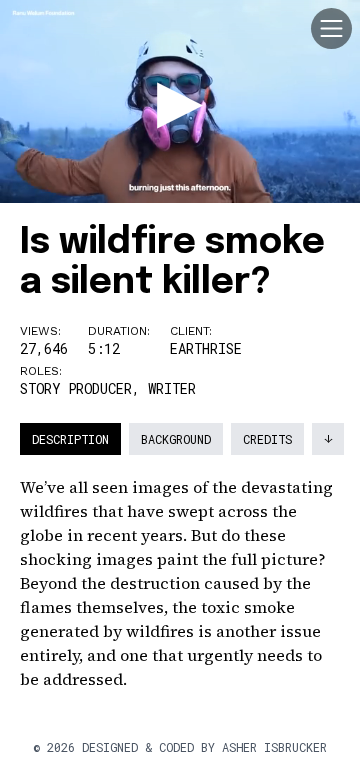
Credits (267, 439)
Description (70, 439)
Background (176, 439)
